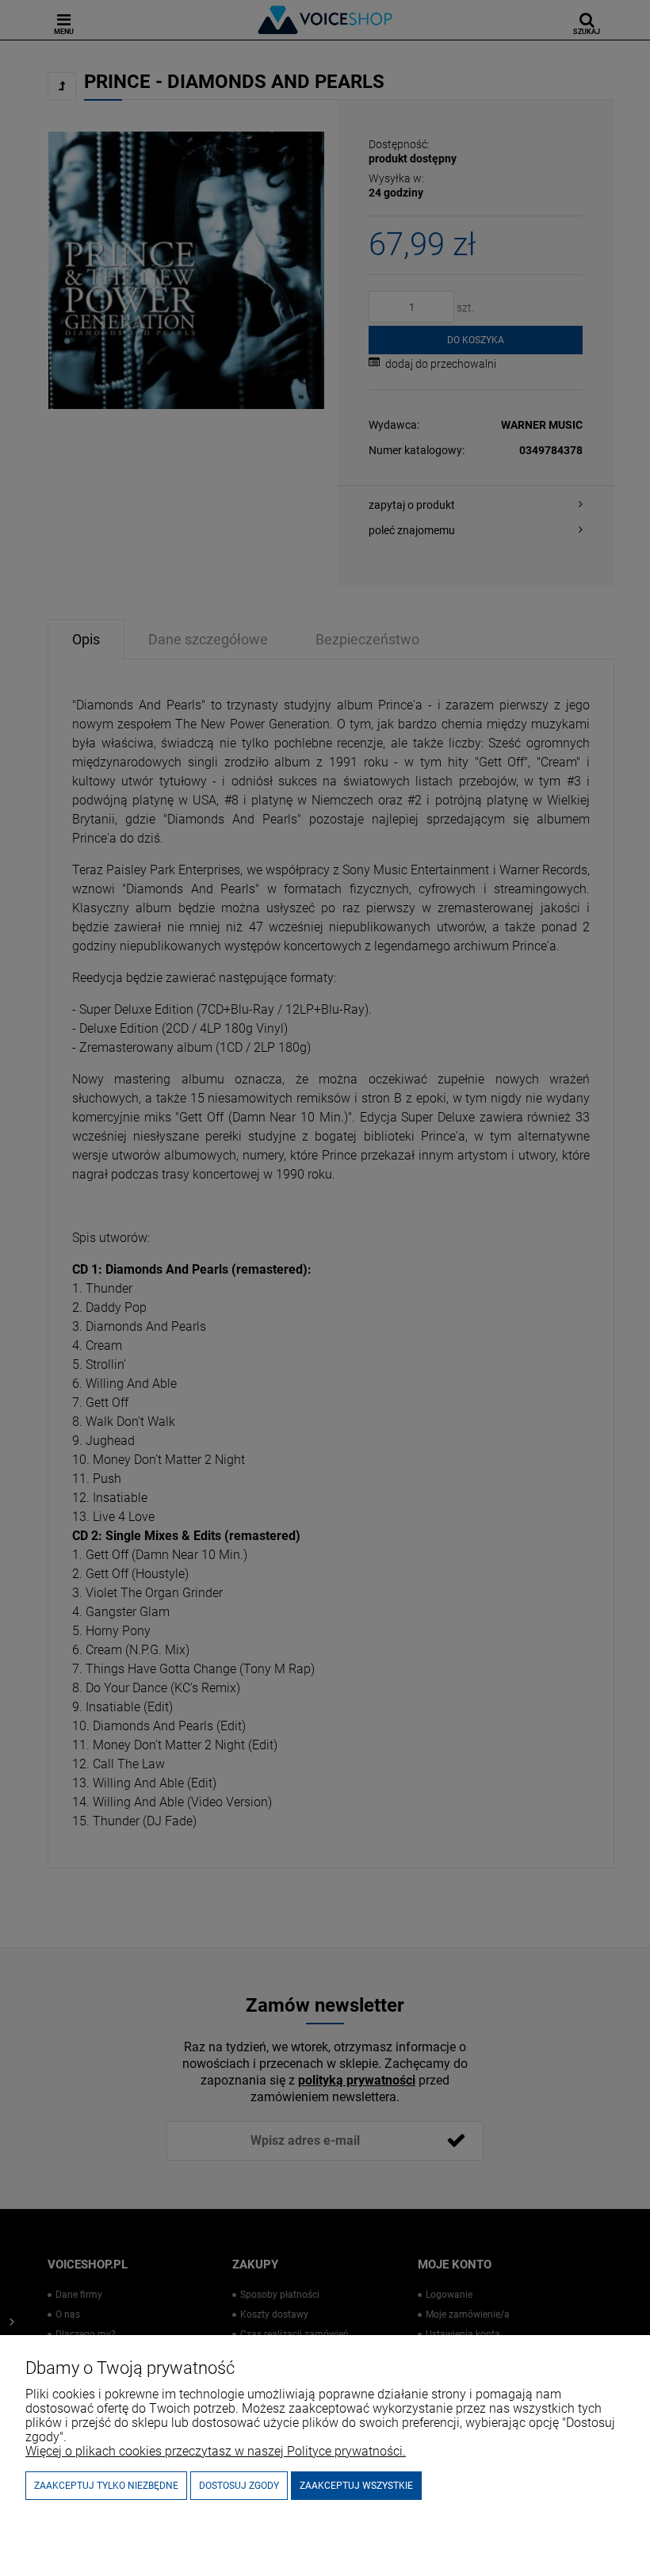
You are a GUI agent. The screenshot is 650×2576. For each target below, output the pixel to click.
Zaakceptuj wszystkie (356, 2486)
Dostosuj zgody (239, 2486)
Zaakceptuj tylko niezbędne (106, 2486)
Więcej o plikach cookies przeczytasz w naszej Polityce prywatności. (216, 2451)
